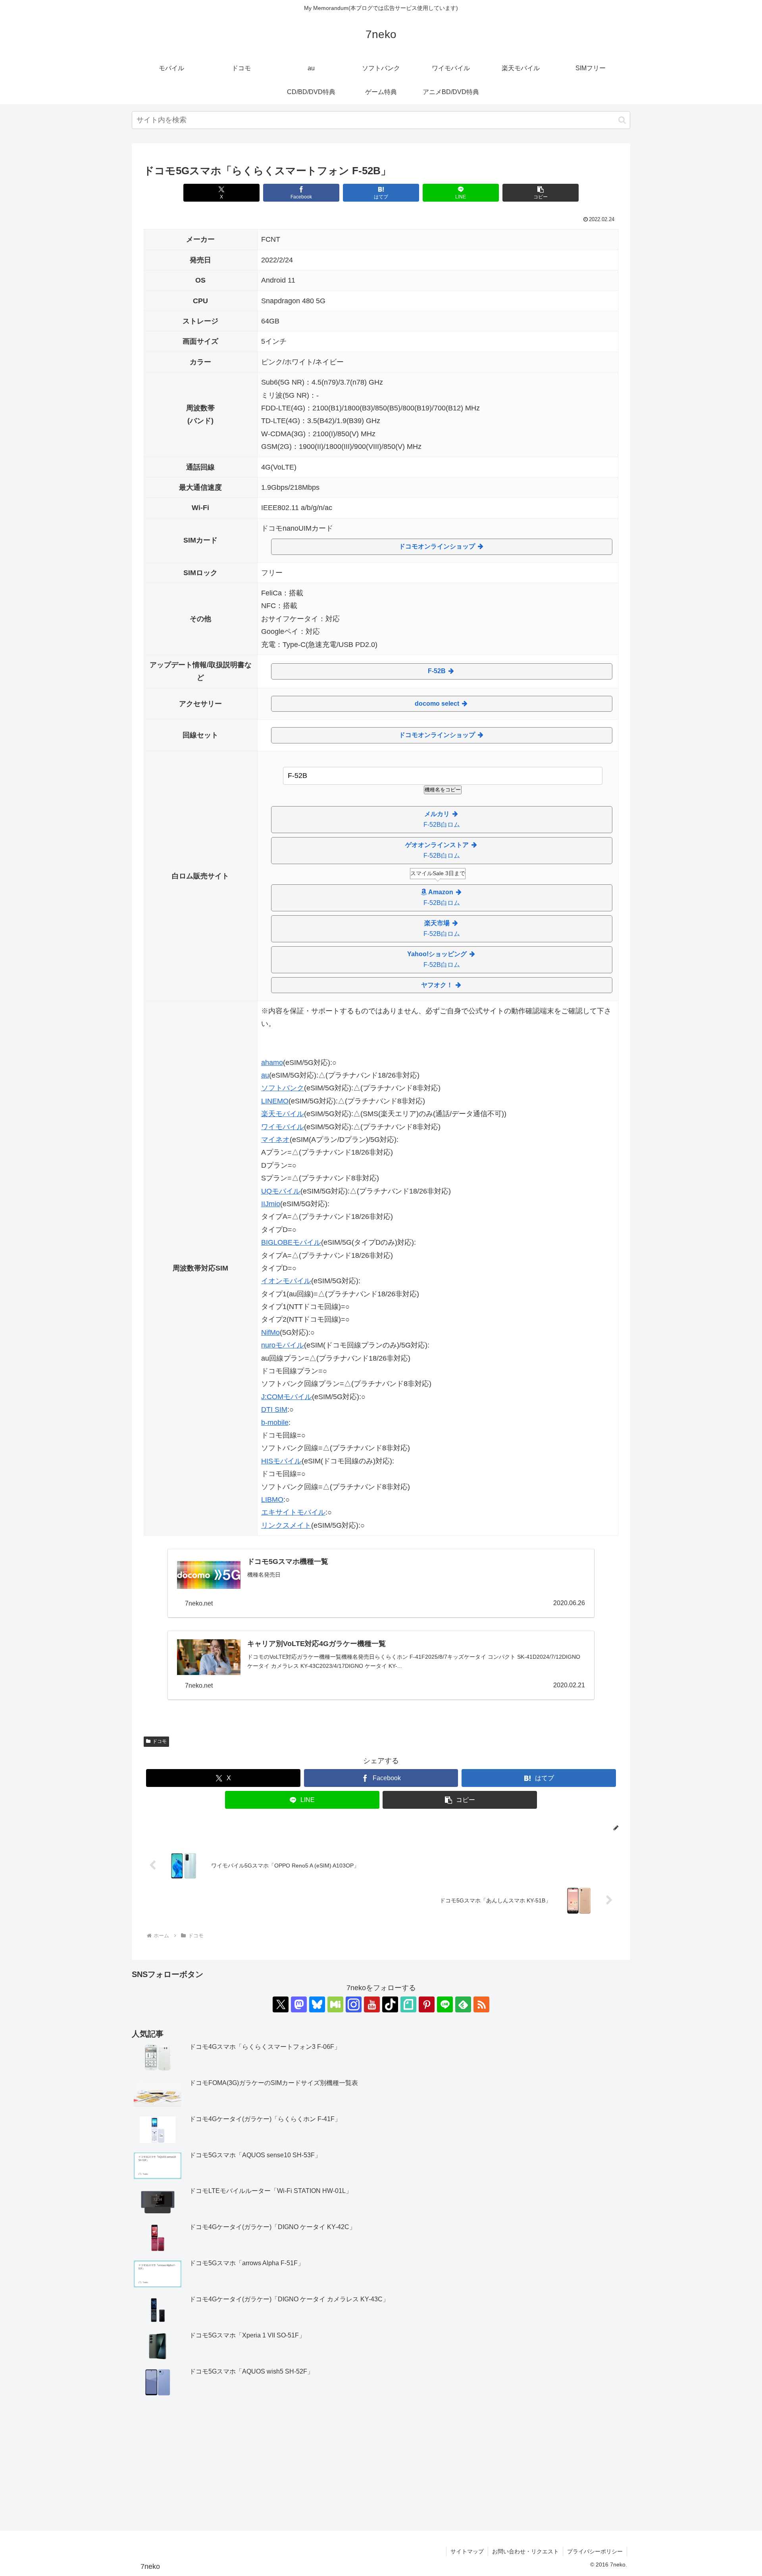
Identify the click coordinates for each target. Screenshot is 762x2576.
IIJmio (271, 1204)
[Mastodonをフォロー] (299, 2004)
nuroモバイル (283, 1345)
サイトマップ (467, 2551)
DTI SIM (274, 1409)
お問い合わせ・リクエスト (525, 2551)
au (265, 1075)
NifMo (270, 1332)
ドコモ (160, 1741)
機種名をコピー (443, 790)
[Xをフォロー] (281, 2004)
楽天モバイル (283, 1114)
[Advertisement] (381, 2464)
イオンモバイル (286, 1281)
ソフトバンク (283, 1088)
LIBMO (272, 1500)
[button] (622, 120)
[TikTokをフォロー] (390, 2004)
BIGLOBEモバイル (291, 1242)
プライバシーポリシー (595, 2551)
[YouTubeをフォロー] (372, 2004)
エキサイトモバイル (293, 1512)
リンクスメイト (286, 1525)
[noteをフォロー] (408, 2004)
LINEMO (275, 1101)
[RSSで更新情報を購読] (481, 2004)
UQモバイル (281, 1191)
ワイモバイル (283, 1127)
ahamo (272, 1063)
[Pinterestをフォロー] (427, 2004)
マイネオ (275, 1140)
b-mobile (275, 1423)
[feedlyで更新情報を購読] (463, 2004)
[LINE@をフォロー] (445, 2004)
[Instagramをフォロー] (354, 2004)
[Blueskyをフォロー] (317, 2004)
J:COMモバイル (287, 1397)
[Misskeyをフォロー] (335, 2004)
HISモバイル (281, 1461)
